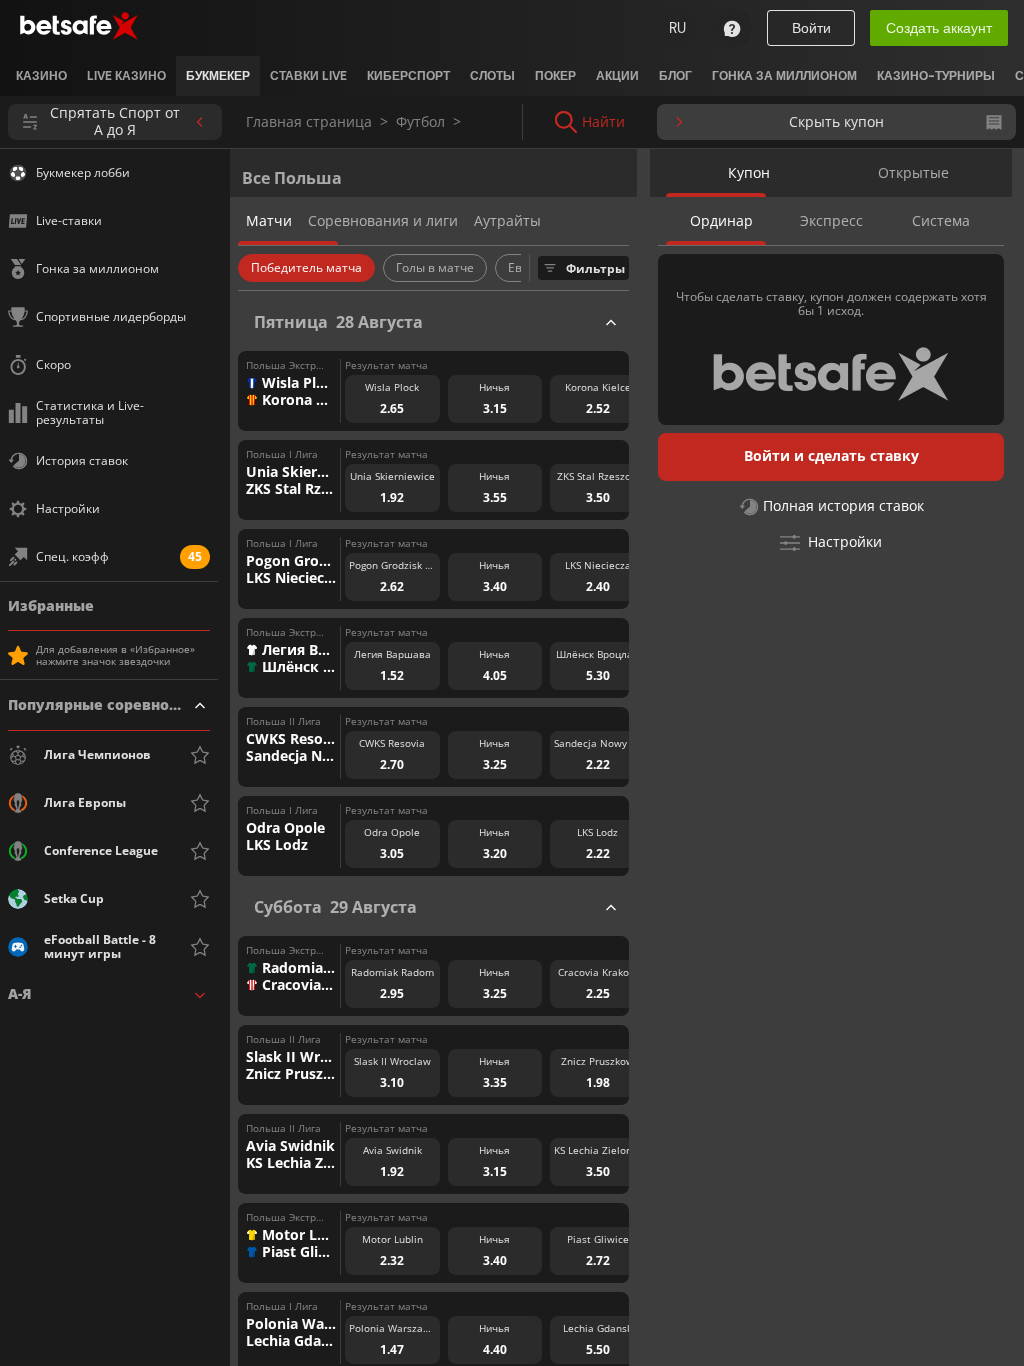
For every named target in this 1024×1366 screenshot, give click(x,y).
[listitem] (41, 76)
